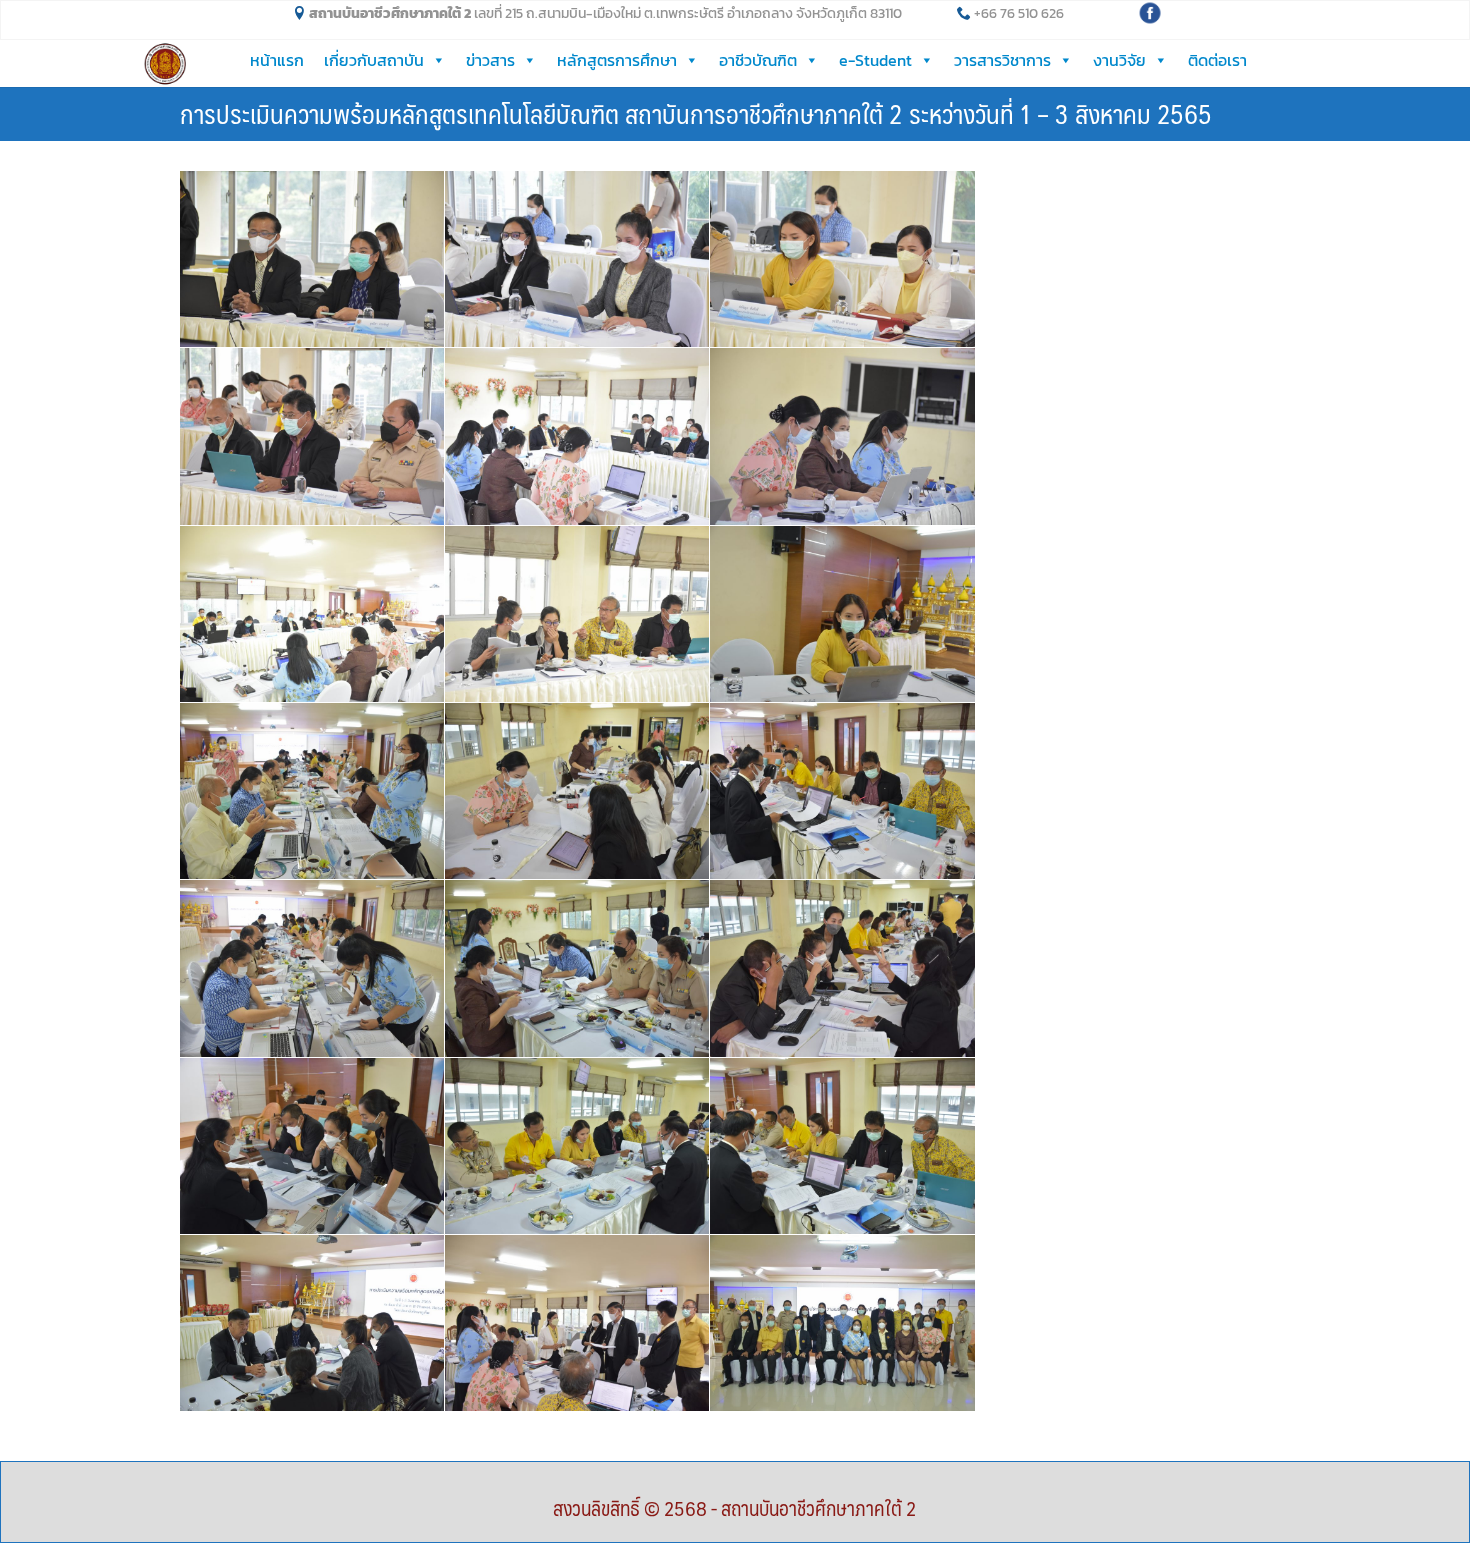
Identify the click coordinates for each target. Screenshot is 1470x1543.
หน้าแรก (277, 60)
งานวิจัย (1119, 60)
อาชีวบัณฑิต (758, 60)
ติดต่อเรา (1217, 60)
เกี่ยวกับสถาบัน (374, 60)
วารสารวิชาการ (1002, 60)
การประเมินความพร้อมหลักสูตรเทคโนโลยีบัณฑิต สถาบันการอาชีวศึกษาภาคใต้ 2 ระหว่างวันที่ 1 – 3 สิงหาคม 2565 (696, 113)
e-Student (875, 60)
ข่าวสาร (490, 60)
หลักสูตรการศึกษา (617, 60)
